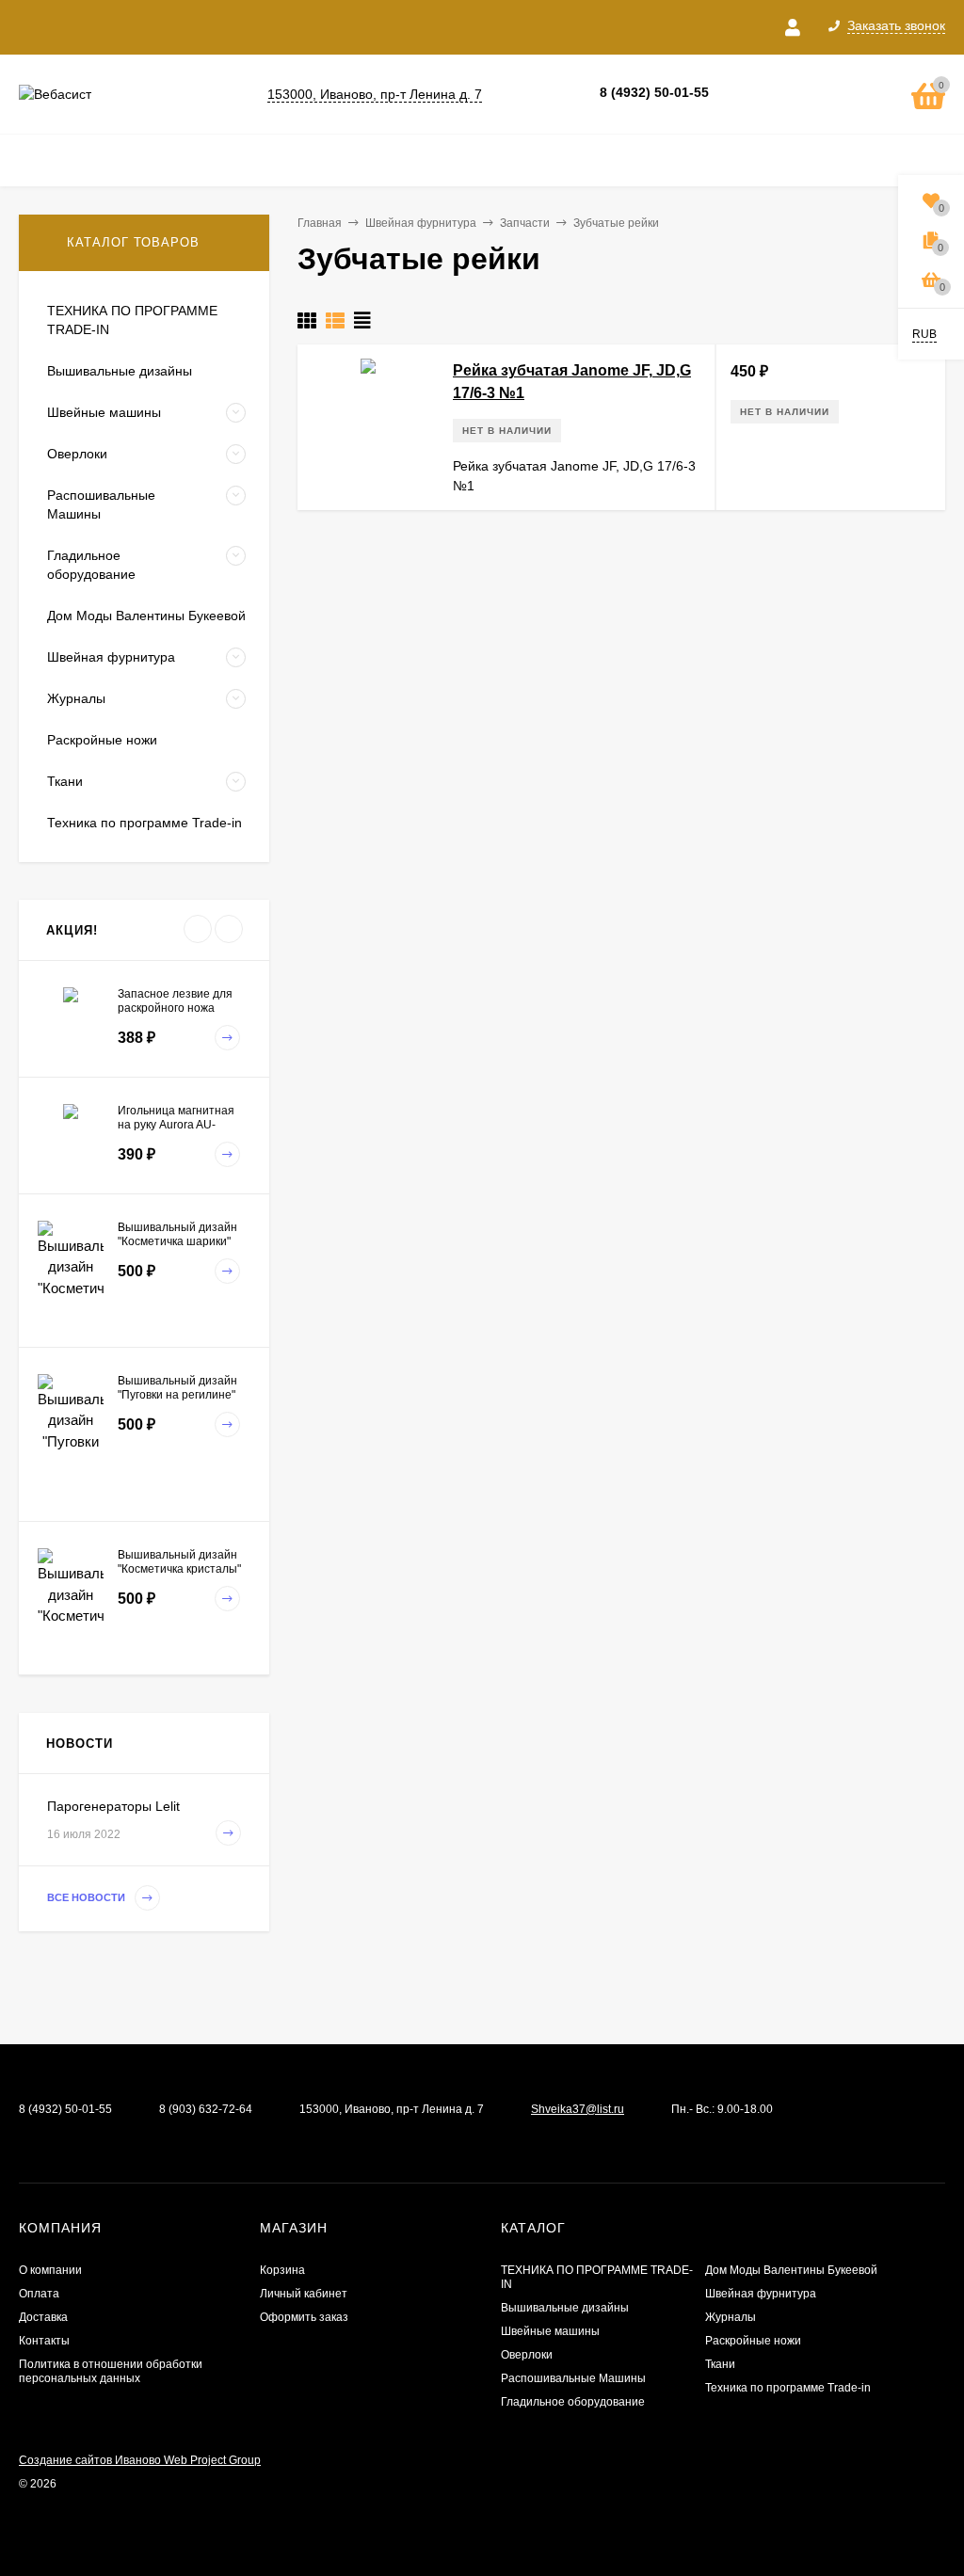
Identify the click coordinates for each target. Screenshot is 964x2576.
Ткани (720, 2364)
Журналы (731, 2317)
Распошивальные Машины (573, 2378)
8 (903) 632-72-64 (206, 2109)
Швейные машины (550, 2331)
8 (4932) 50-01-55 (654, 92)
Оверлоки (527, 2355)
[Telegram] (776, 94)
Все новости (88, 1897)
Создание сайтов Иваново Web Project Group (140, 2460)
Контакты (44, 2341)
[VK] (746, 94)
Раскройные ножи (753, 2341)
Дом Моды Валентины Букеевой (791, 2270)
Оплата (39, 2294)
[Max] (806, 94)
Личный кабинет (304, 2294)
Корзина (282, 2270)
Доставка (43, 2317)
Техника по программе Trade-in (788, 2388)
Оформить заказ (304, 2317)
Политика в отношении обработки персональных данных (111, 2371)
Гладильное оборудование (573, 2402)
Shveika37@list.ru (578, 2109)
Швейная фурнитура (761, 2294)
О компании (50, 2270)
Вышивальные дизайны (565, 2308)
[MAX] (30, 2138)
